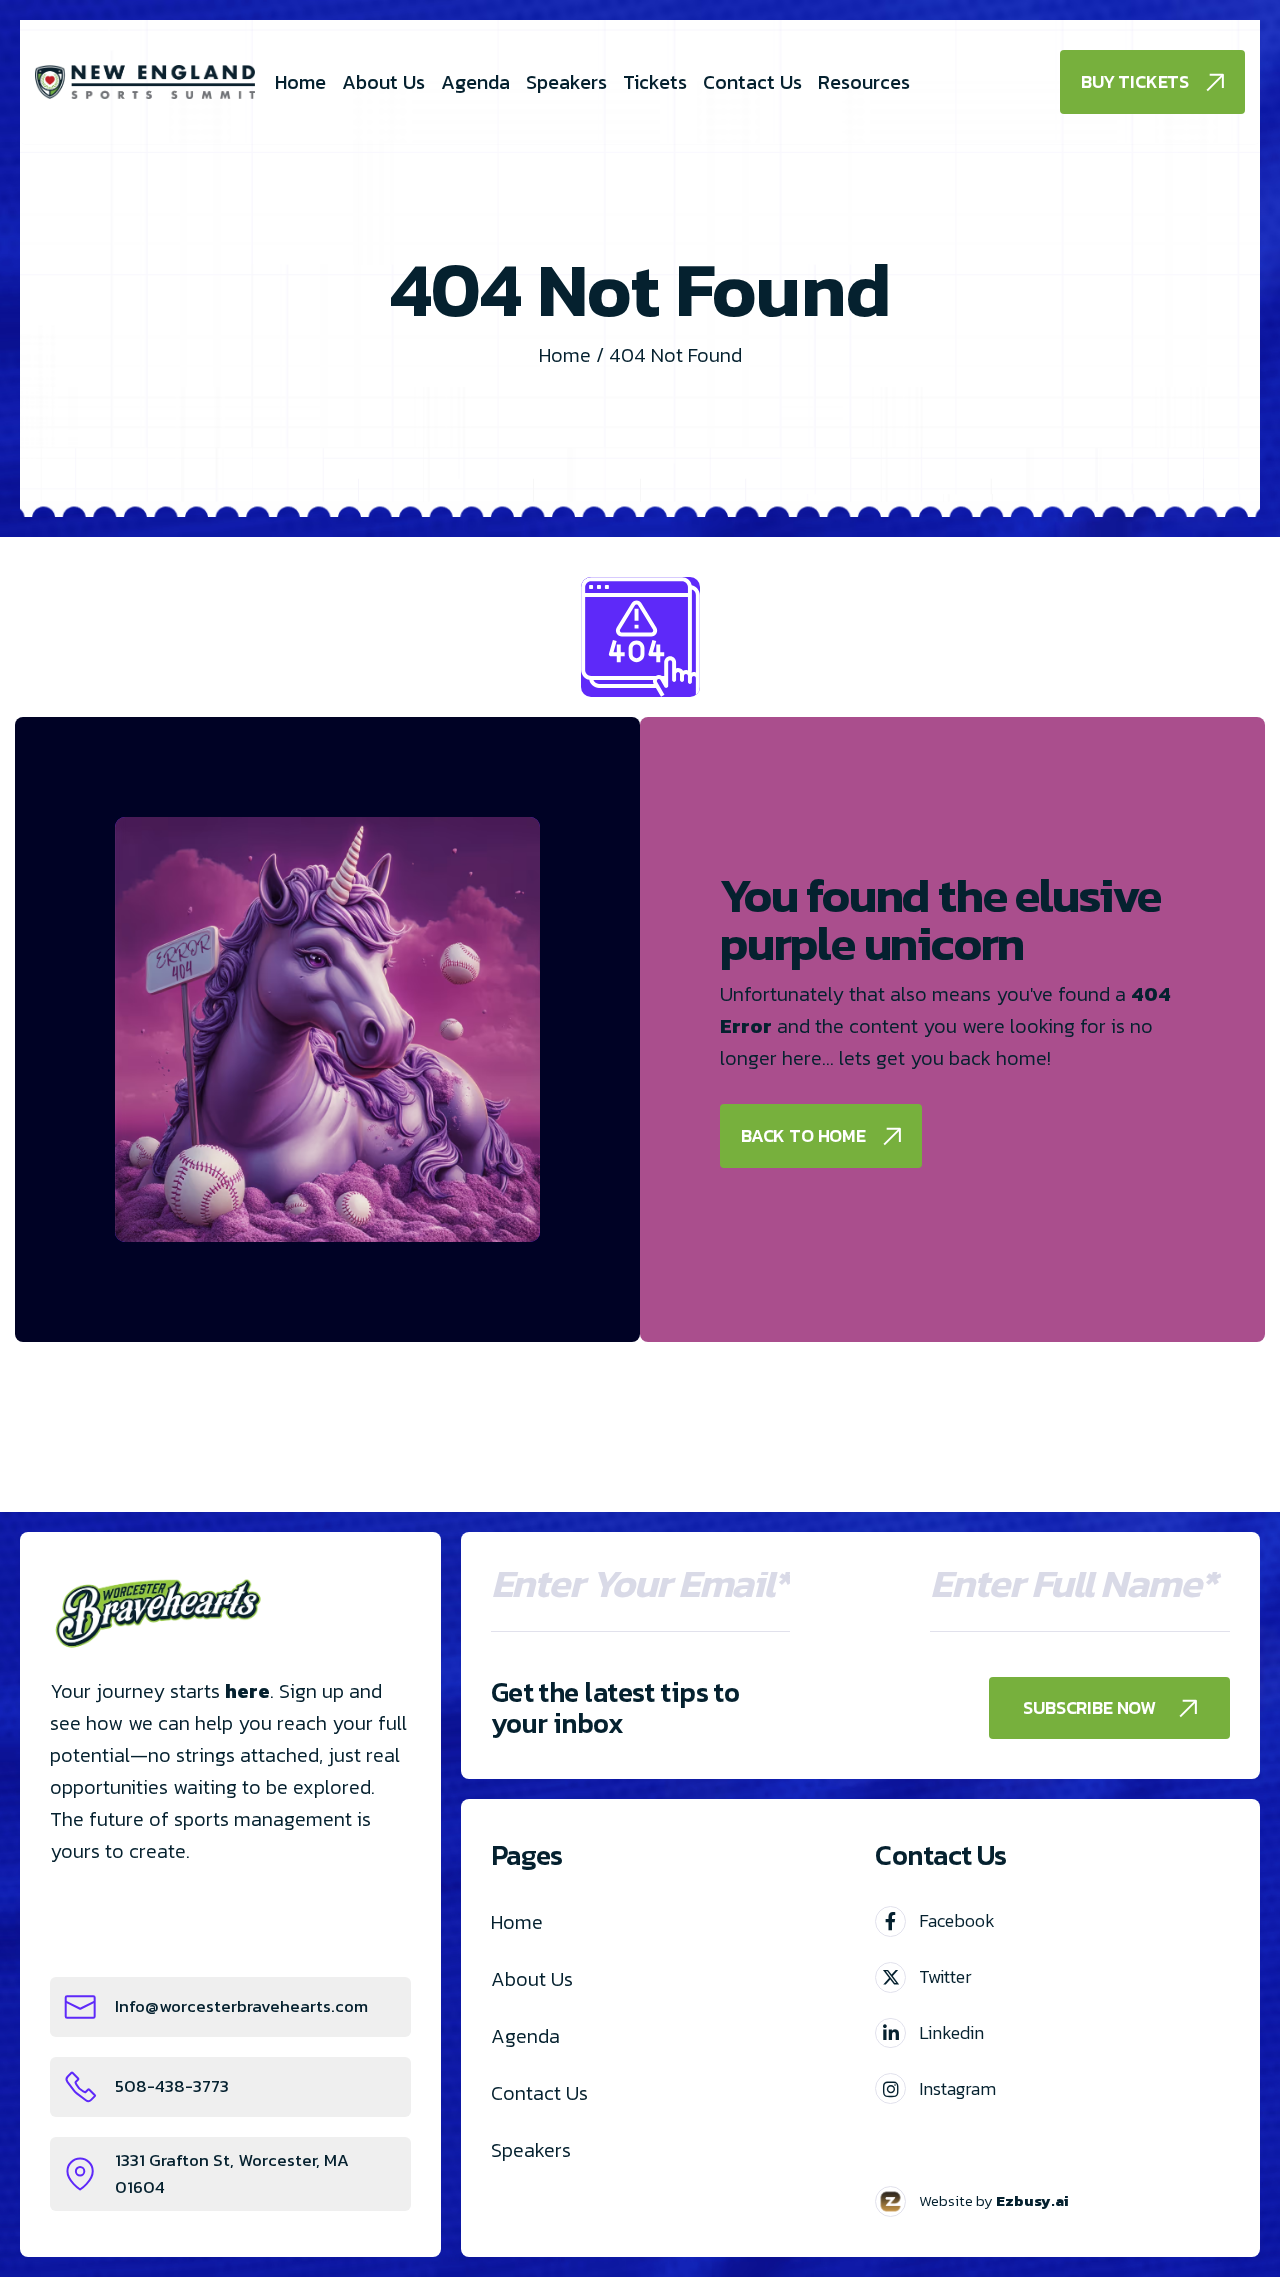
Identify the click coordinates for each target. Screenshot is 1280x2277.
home (517, 1922)
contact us (539, 2093)
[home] (145, 82)
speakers (531, 2150)
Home (565, 355)
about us (532, 1979)
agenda (525, 2036)
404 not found (675, 355)
